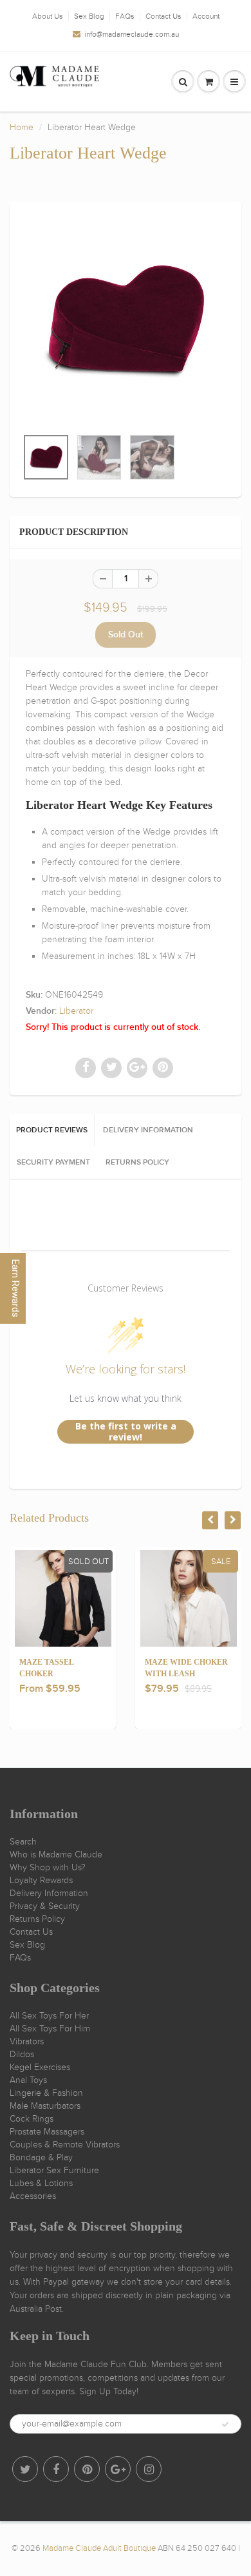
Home (22, 127)
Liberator (76, 1011)
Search (23, 1842)
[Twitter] (25, 2469)
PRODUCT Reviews (52, 1130)
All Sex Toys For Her (49, 2016)
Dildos (22, 2054)
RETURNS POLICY (137, 1163)
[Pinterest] (87, 2469)
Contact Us (163, 16)
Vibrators (27, 2041)
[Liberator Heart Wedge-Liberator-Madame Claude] (126, 321)
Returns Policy (37, 1919)
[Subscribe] (225, 2425)
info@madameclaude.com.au (132, 34)
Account (206, 16)
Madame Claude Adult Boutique (99, 2548)
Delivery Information (49, 1893)
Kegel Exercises (40, 2067)
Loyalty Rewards (41, 1880)
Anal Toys (28, 2080)
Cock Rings (32, 2119)
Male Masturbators (45, 2106)
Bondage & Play (41, 2157)
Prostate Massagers (47, 2132)
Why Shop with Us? (48, 1867)
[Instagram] (149, 2469)
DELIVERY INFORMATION (148, 1130)
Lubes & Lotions (41, 2183)
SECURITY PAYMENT (53, 1163)
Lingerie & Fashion (46, 2093)
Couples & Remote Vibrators (65, 2145)
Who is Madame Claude (56, 1855)
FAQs (125, 16)
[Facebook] (56, 2469)
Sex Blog (89, 16)
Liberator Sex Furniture (54, 2170)
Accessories (33, 2196)
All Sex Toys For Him (50, 2029)
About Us (48, 16)
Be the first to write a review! (126, 1432)
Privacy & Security (45, 1906)
